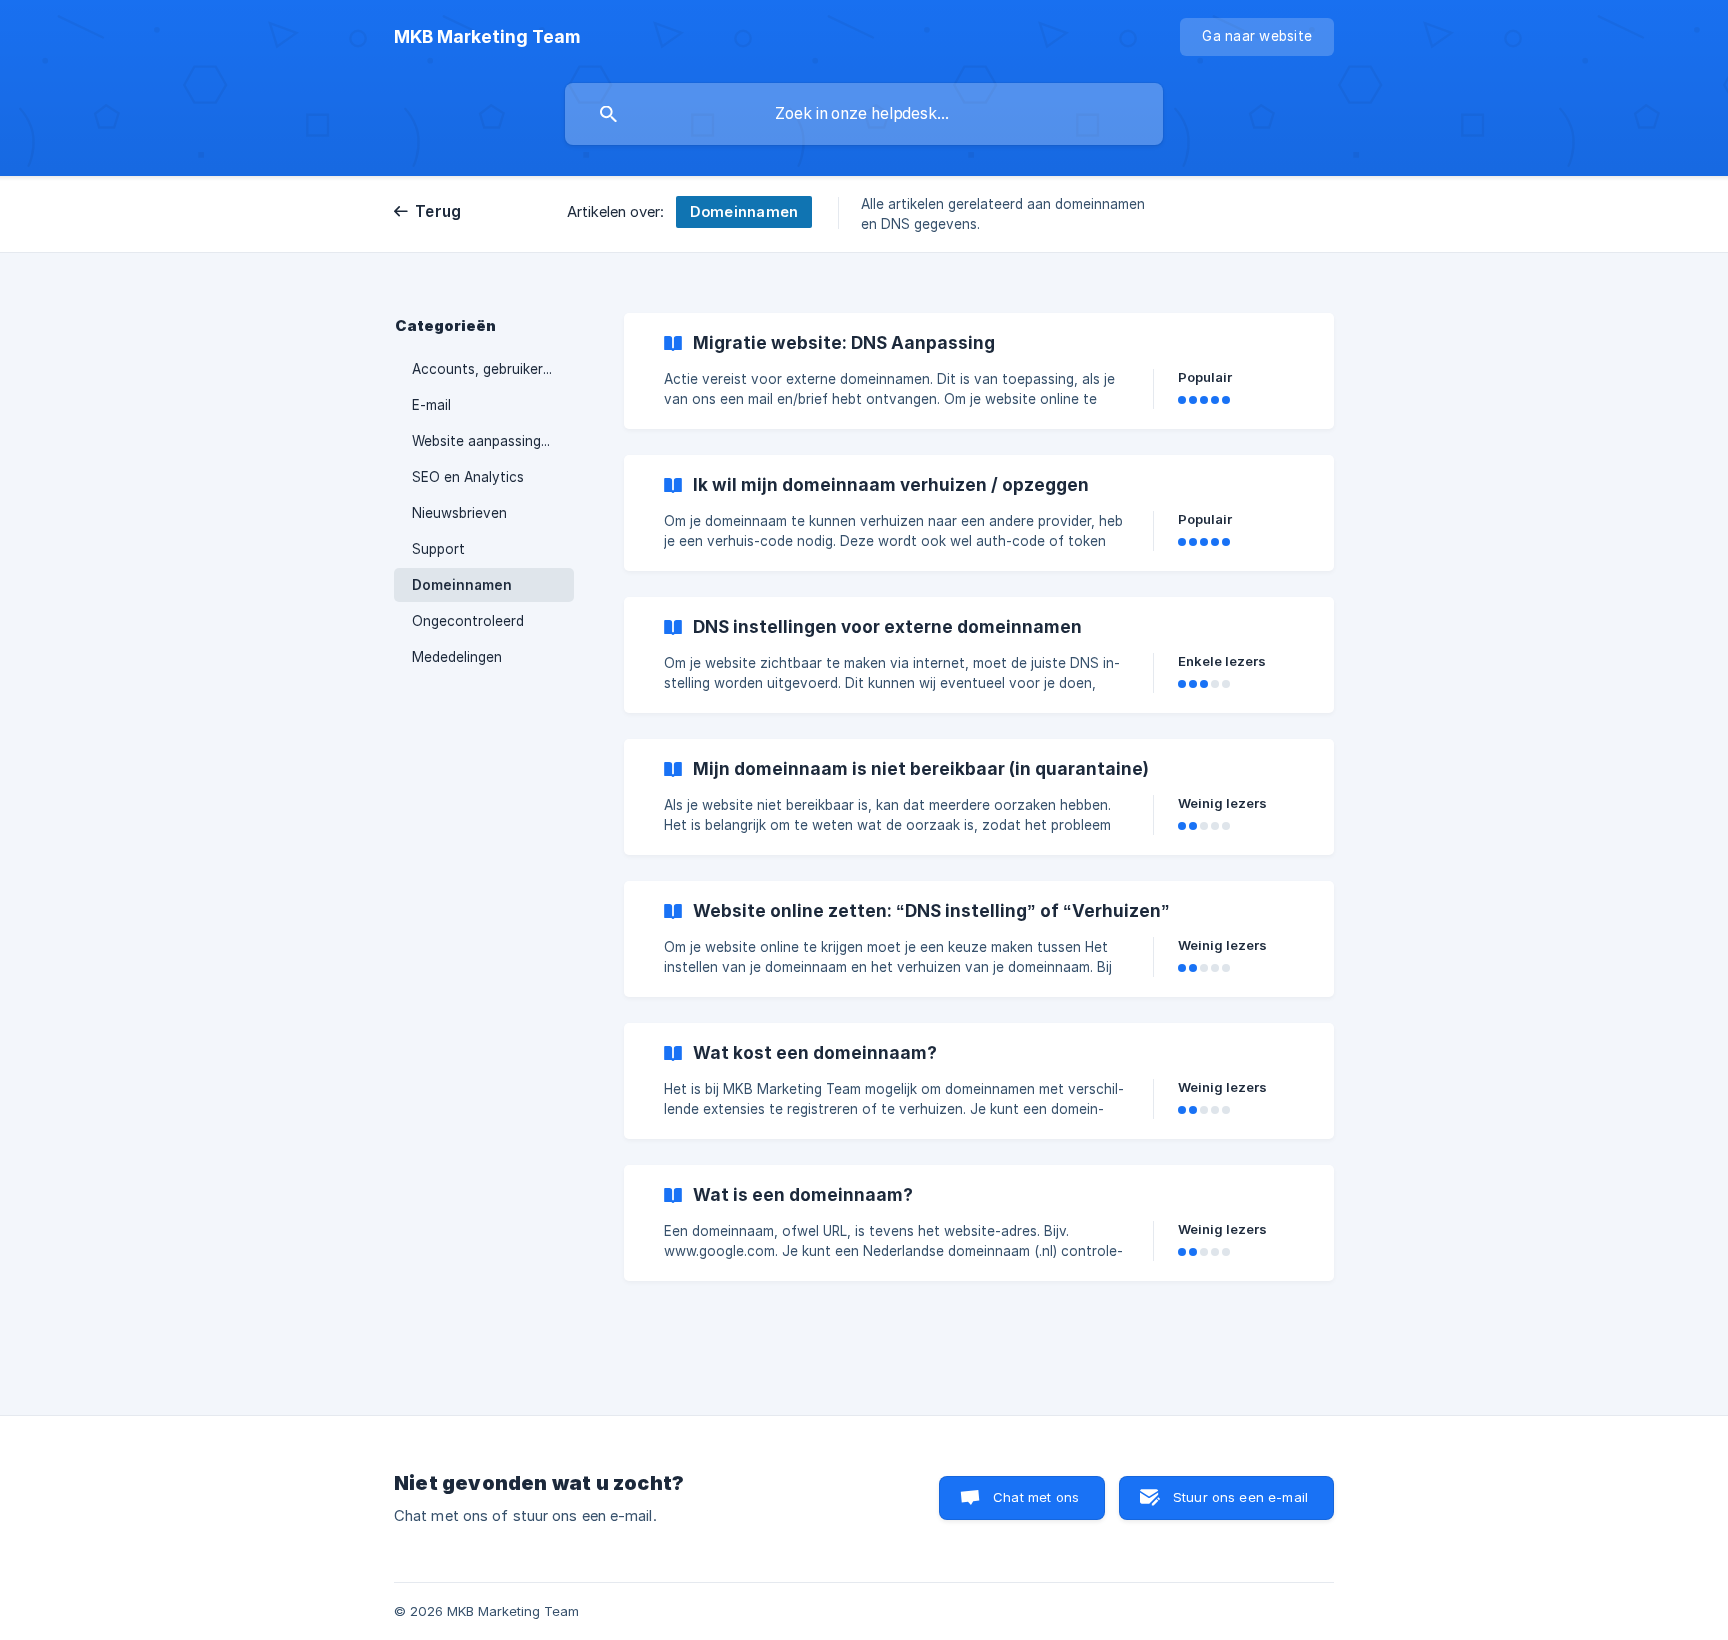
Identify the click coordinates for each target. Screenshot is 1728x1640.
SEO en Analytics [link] (468, 477)
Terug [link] (438, 211)
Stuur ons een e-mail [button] (1240, 1497)
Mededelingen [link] (457, 657)
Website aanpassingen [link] (484, 441)
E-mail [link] (431, 405)
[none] (487, 37)
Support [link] (438, 549)
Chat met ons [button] (1036, 1497)
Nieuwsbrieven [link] (459, 513)
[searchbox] (864, 114)
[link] (979, 371)
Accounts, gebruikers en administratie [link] (493, 369)
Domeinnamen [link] (462, 585)
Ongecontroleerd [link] (468, 621)
